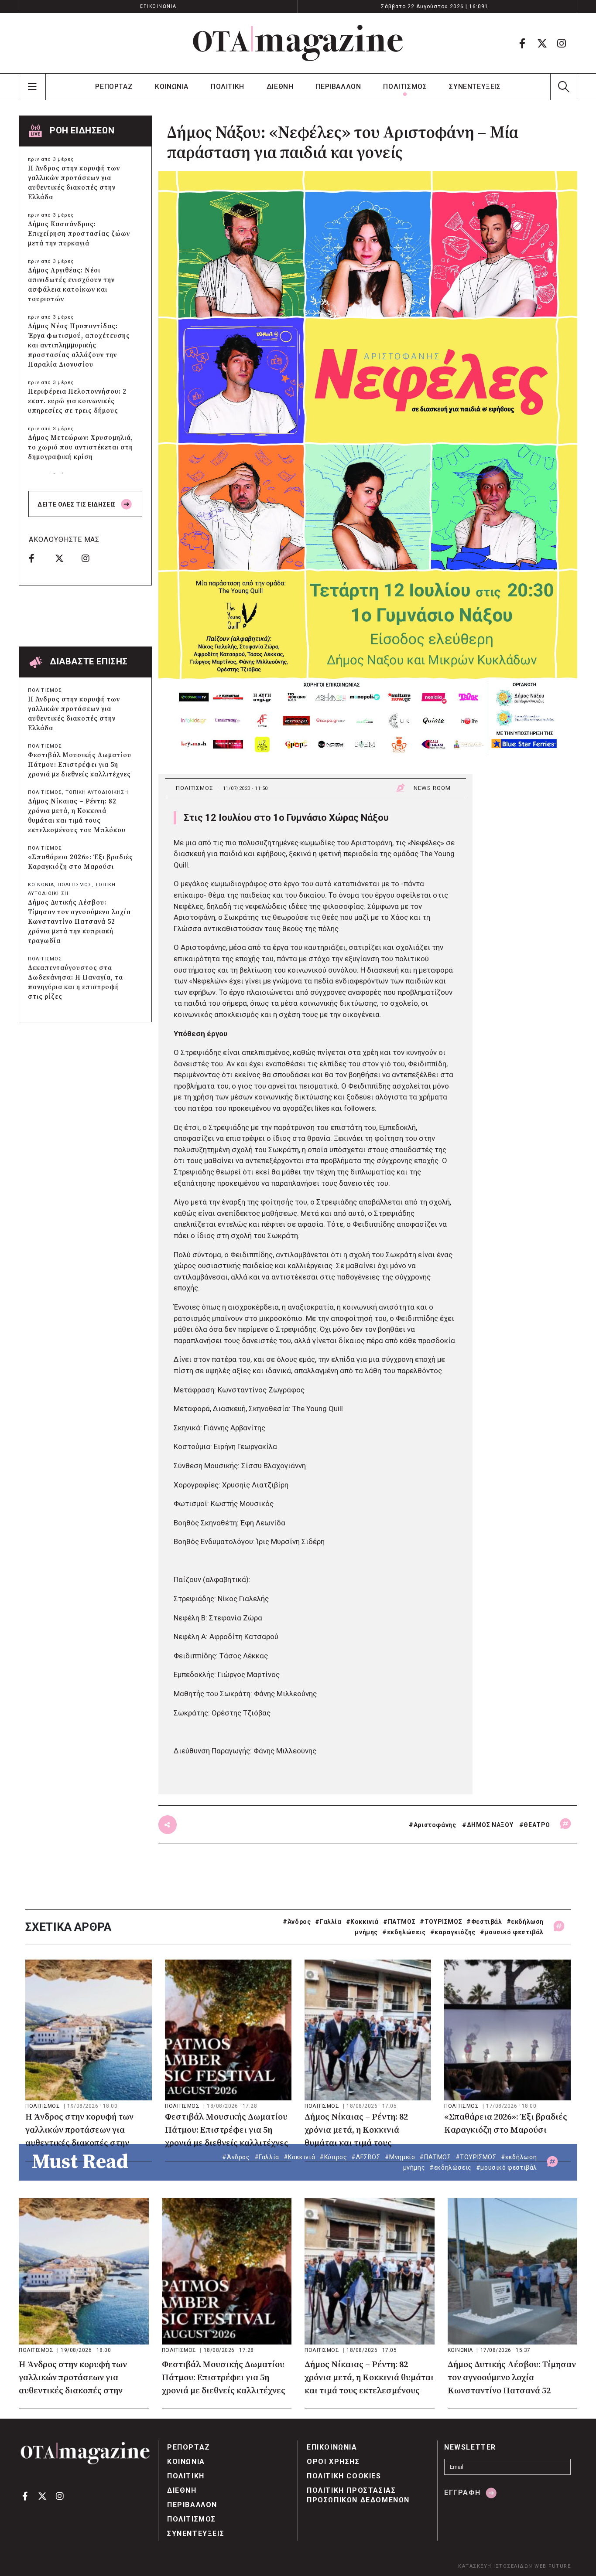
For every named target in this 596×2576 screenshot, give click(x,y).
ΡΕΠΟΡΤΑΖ (114, 87)
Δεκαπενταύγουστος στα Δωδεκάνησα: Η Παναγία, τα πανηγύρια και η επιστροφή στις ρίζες (75, 982)
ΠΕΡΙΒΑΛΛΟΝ (338, 87)
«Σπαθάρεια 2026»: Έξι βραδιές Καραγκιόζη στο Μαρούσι (80, 862)
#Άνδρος (297, 1922)
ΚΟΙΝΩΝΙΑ (172, 87)
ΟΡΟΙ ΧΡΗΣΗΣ (333, 2462)
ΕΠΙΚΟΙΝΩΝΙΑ (158, 6)
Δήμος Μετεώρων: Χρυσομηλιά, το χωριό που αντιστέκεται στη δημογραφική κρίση (80, 447)
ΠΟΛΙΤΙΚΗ (228, 87)
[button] (563, 87)
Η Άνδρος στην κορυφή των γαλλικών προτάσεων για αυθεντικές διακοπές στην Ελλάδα (74, 183)
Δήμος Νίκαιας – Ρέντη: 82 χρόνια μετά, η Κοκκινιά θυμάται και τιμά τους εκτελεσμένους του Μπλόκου (77, 816)
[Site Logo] (298, 43)
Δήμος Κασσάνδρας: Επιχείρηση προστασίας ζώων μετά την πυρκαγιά (79, 234)
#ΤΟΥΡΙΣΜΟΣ (441, 1922)
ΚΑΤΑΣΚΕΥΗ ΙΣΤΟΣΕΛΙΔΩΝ (495, 2566)
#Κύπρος (333, 2157)
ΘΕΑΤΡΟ (537, 1825)
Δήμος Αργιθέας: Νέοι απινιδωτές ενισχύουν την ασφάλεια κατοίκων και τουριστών (71, 285)
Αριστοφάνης (435, 1825)
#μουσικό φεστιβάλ (512, 1932)
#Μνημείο (400, 2157)
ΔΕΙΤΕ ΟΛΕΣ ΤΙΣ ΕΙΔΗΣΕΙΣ (77, 504)
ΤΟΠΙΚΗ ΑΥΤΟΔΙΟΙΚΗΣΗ (97, 792)
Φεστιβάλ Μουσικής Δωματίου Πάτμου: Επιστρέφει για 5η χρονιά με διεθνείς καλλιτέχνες (80, 765)
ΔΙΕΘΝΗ (280, 87)
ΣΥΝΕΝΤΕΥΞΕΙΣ (475, 87)
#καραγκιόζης (453, 1932)
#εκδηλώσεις (404, 1932)
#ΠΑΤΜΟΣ (399, 1922)
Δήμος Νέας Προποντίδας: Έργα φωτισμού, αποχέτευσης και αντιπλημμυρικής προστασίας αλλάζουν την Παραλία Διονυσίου (79, 345)
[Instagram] (562, 43)
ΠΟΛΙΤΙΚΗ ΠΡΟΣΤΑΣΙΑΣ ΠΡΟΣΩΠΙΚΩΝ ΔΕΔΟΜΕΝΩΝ (358, 2495)
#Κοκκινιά (362, 1922)
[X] (542, 43)
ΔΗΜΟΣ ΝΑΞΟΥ (490, 1825)
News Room (432, 788)
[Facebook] (522, 43)
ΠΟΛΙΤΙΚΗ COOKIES (344, 2476)
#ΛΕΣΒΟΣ (366, 2157)
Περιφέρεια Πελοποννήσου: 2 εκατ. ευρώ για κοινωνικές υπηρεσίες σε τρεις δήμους (77, 401)
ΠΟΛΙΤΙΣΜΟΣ (405, 87)
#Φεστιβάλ (484, 1922)
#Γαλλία (328, 1922)
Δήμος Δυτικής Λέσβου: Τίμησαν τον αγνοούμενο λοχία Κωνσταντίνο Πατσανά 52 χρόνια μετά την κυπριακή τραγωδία (79, 922)
